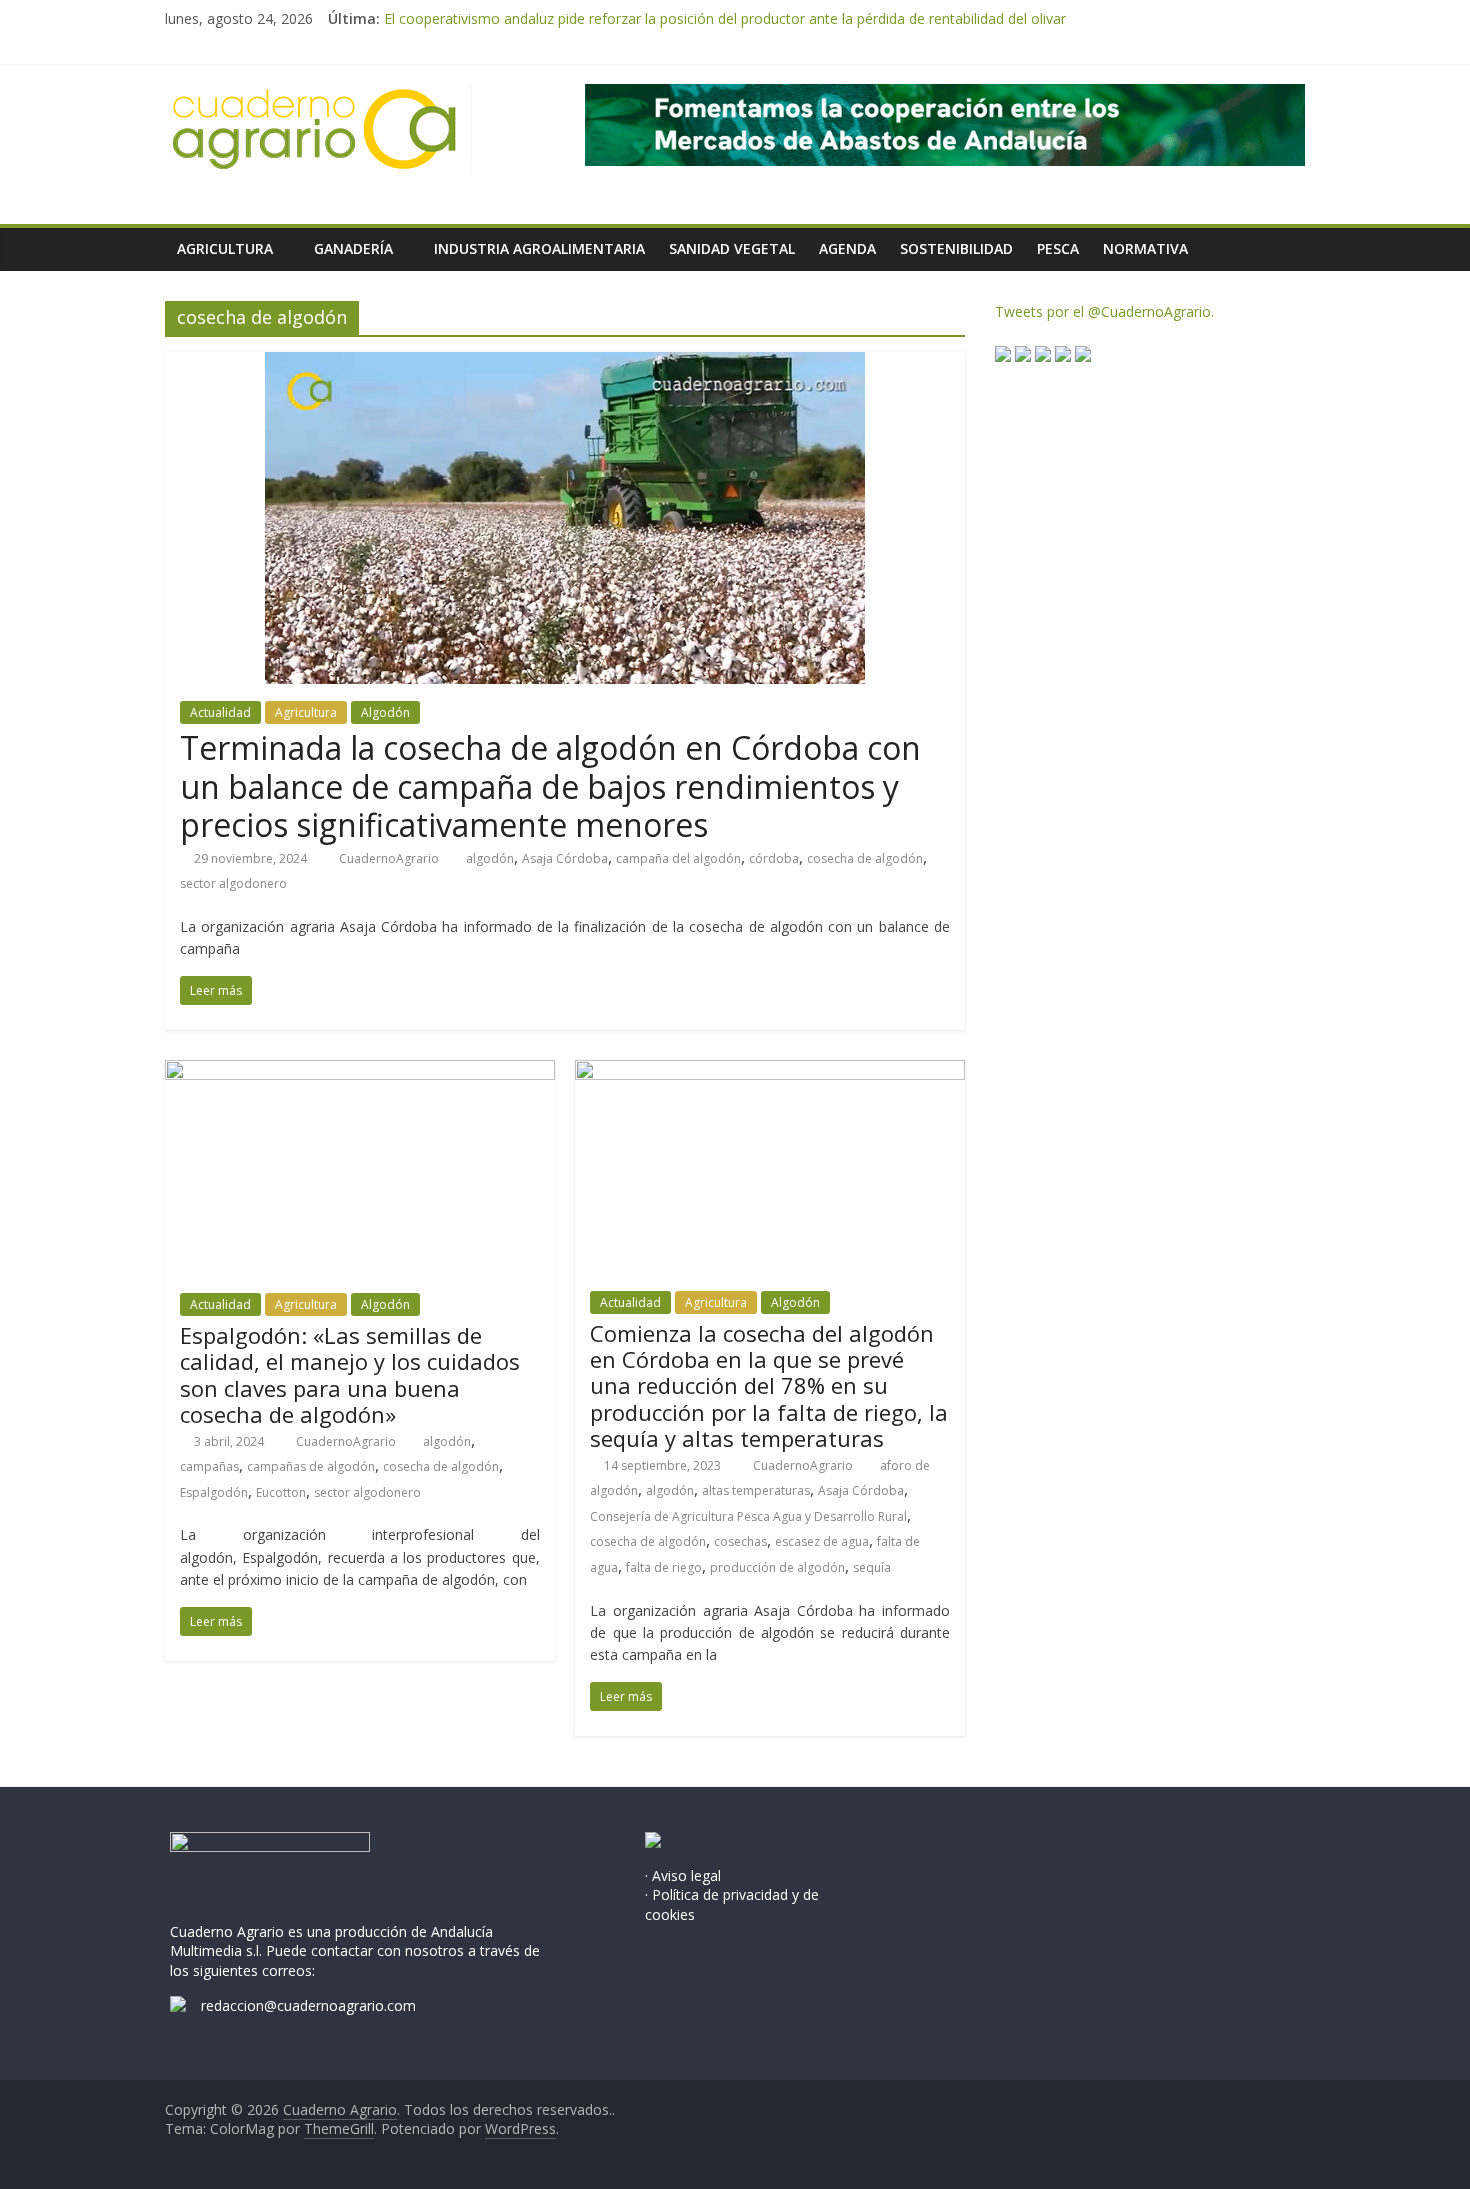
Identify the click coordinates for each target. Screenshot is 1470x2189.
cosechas (740, 1541)
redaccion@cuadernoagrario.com (308, 2005)
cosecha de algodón (865, 858)
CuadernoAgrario (390, 858)
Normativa (1145, 248)
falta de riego (664, 1567)
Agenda (847, 248)
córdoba (774, 858)
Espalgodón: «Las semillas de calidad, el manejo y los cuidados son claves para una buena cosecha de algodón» (350, 1374)
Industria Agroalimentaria (539, 248)
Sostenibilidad (956, 248)
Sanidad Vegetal (732, 248)
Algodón (385, 712)
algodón (490, 858)
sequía (872, 1567)
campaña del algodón (678, 858)
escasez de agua (822, 1541)
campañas (209, 1466)
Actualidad (220, 712)
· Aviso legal (683, 1875)
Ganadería (353, 248)
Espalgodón (214, 1492)
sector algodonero (233, 883)
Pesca (1058, 248)
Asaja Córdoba (565, 858)
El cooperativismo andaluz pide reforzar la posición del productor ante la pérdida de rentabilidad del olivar (725, 18)
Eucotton (281, 1492)
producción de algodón (777, 1567)
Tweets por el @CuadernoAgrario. (1104, 311)
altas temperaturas (756, 1490)
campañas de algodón (311, 1466)
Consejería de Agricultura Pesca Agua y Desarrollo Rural (748, 1516)
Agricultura (225, 248)
